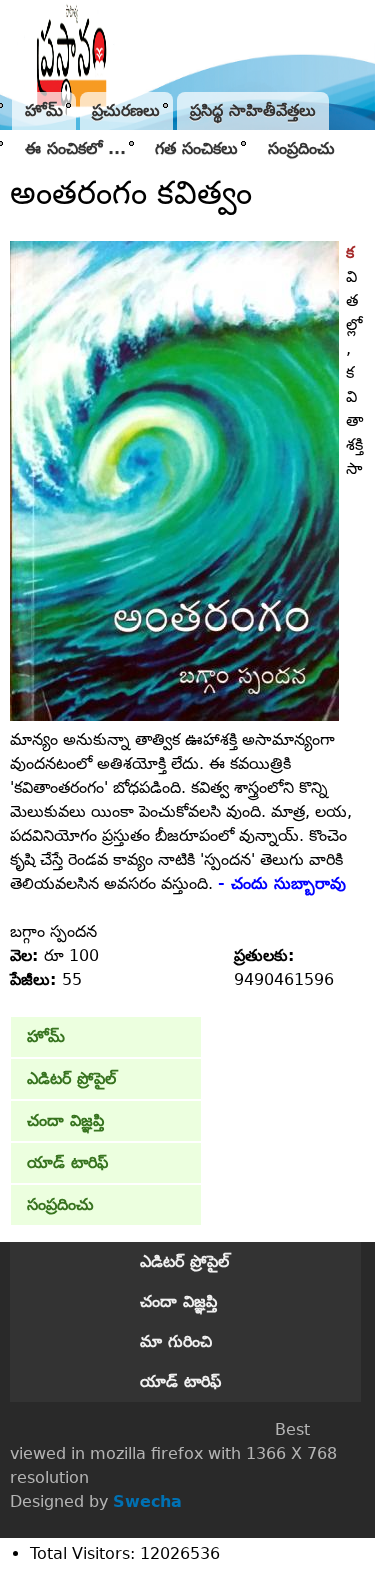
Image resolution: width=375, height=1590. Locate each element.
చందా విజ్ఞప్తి (65, 1120)
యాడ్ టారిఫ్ (67, 1162)
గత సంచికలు (196, 148)
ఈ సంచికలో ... (75, 148)
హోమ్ (44, 110)
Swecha (147, 1501)
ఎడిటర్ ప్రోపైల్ (71, 1078)
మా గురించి (176, 1341)
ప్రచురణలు (126, 110)
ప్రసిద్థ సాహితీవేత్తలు (253, 110)
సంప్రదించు (301, 148)
